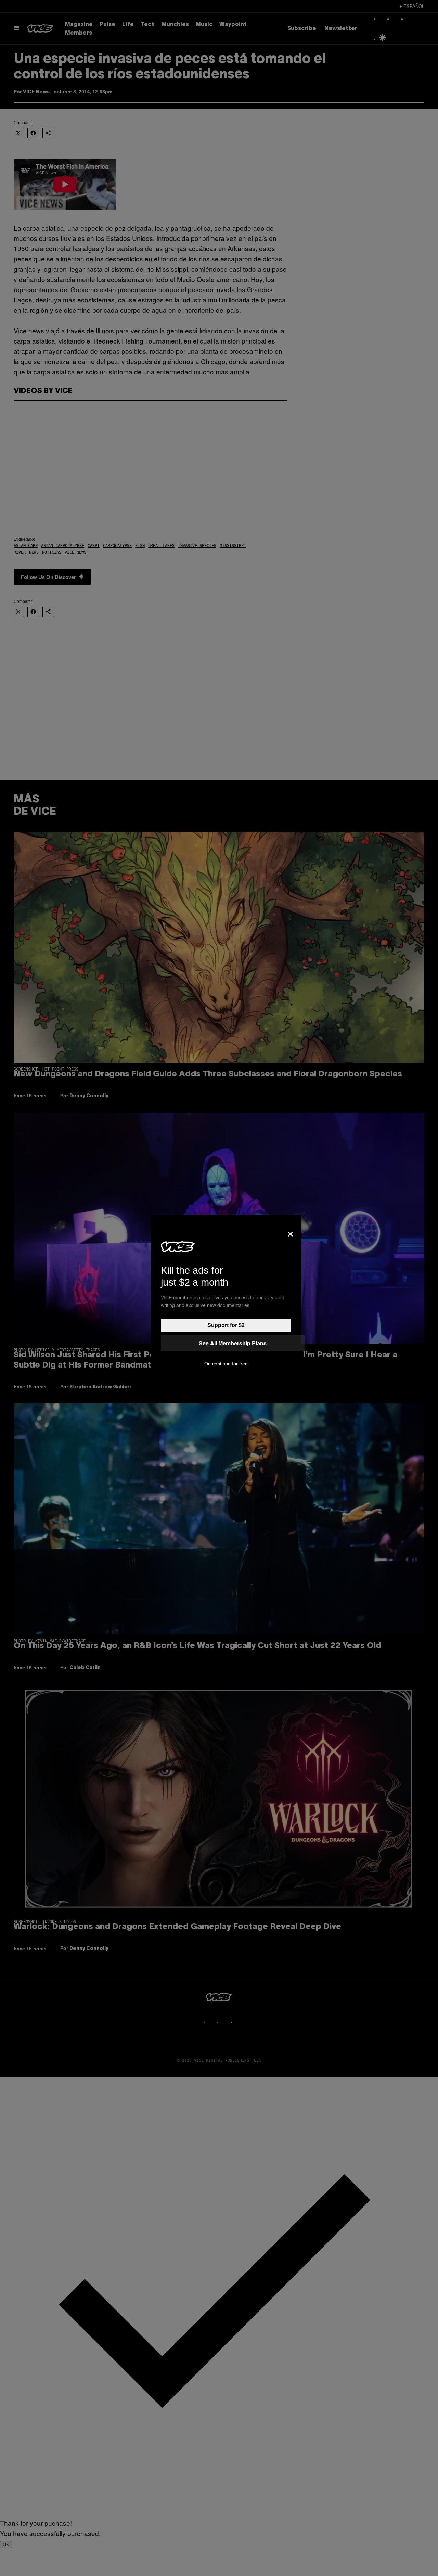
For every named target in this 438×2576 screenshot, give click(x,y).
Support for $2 (226, 1325)
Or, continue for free (226, 1364)
